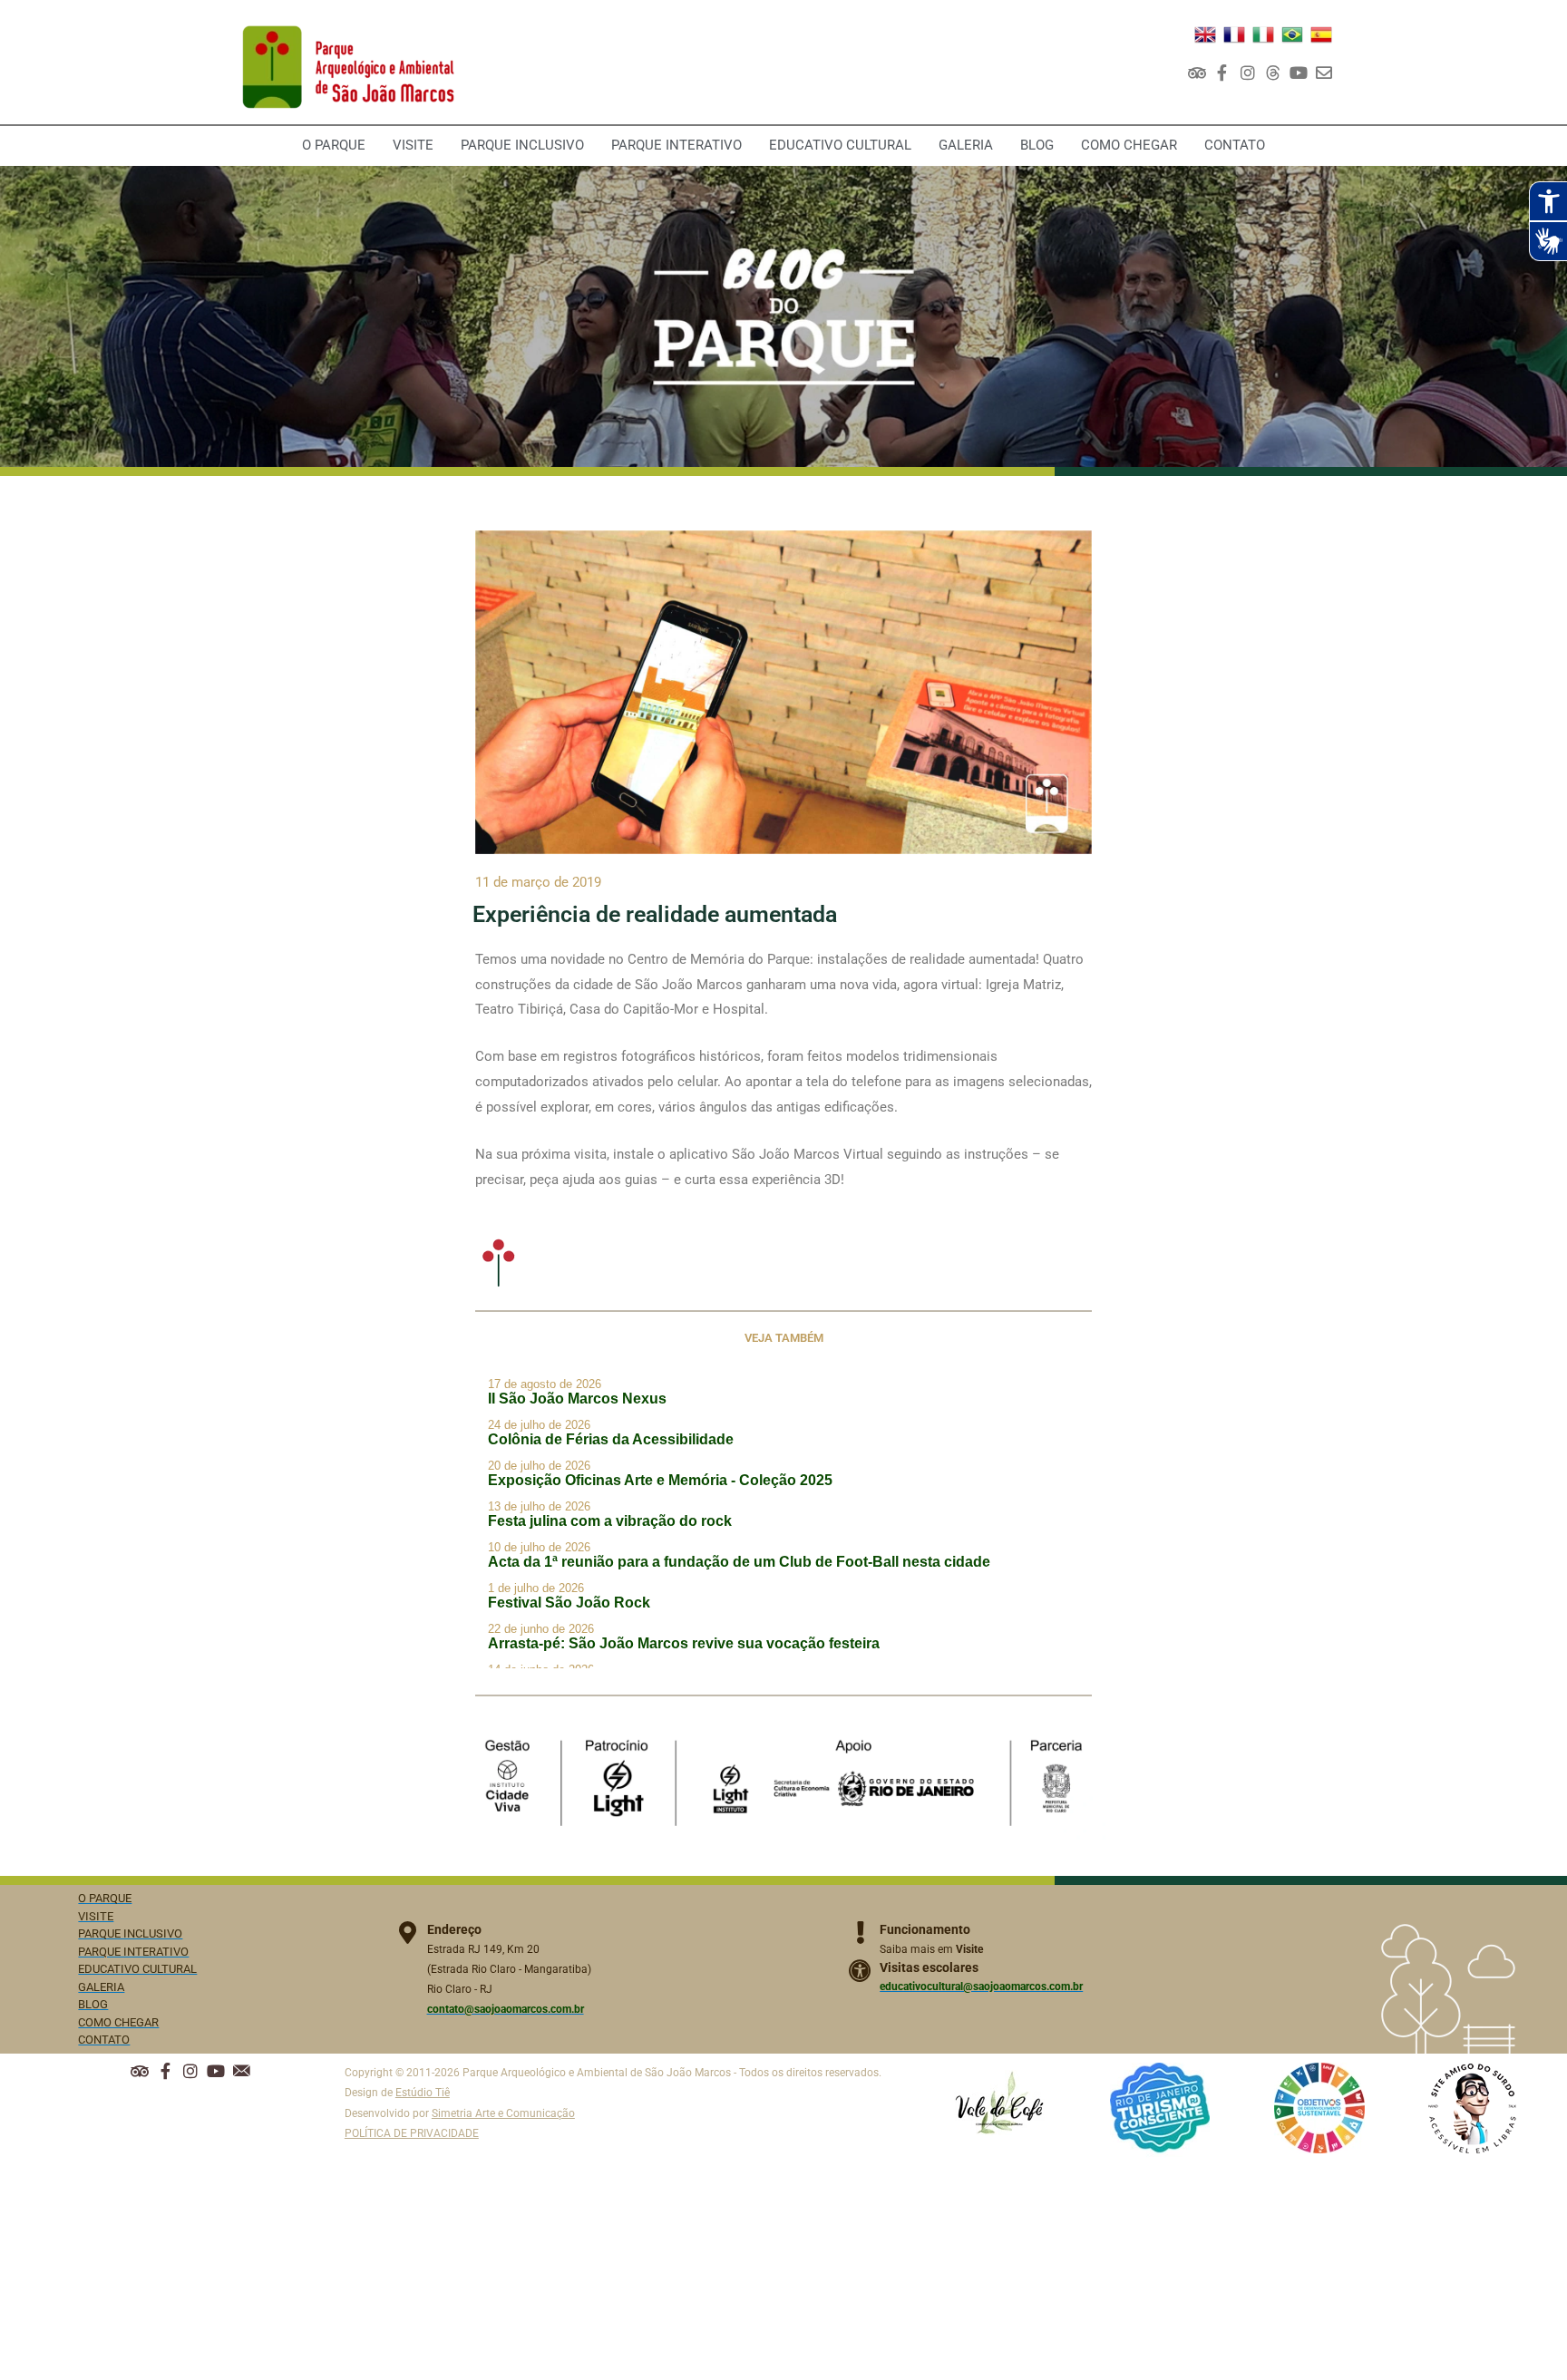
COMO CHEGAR (1129, 145)
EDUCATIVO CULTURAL (840, 145)
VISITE (413, 145)
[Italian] (1263, 34)
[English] (1205, 34)
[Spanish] (1321, 34)
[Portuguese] (1292, 34)
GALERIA (966, 145)
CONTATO (1235, 145)
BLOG (1037, 145)
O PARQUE (334, 145)
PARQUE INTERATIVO (676, 145)
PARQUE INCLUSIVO (522, 145)
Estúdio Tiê (423, 2093)
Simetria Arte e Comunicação (503, 2113)
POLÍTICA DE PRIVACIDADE (412, 2133)
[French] (1234, 34)
